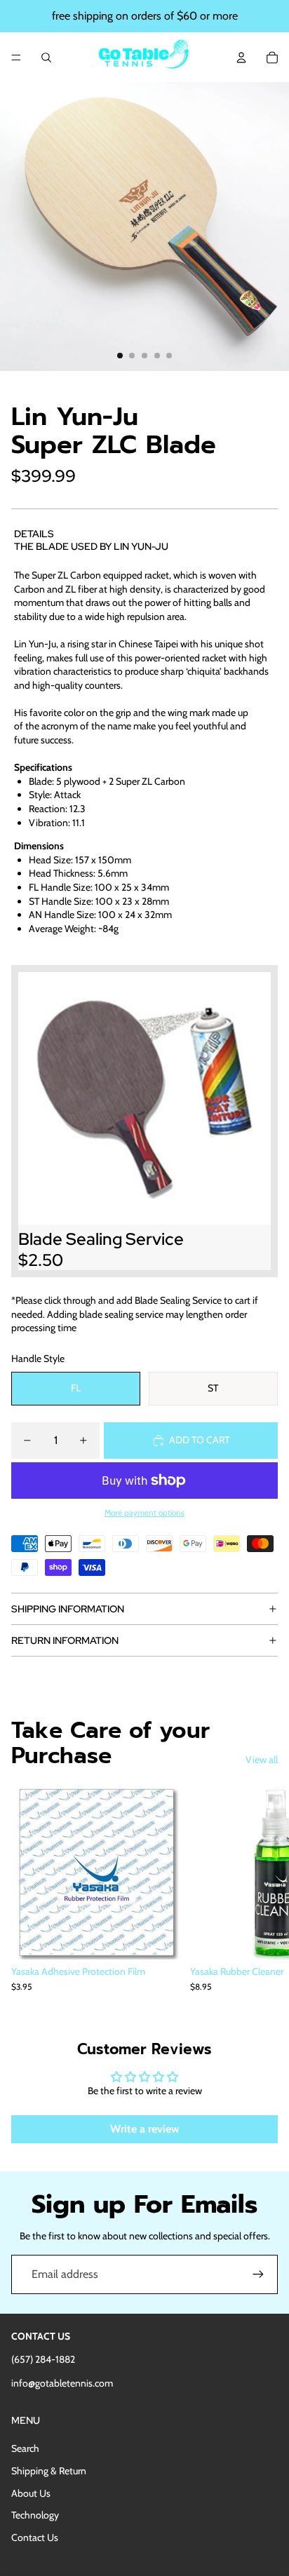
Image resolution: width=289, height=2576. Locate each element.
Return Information (65, 1640)
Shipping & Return (49, 2471)
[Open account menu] (241, 58)
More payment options (144, 1513)
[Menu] (16, 58)
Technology (35, 2515)
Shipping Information (68, 1609)
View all (262, 1760)
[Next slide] (262, 1896)
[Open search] (46, 58)
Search (25, 2448)
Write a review (145, 2129)
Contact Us (35, 2537)
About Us (31, 2493)
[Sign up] (258, 2274)
